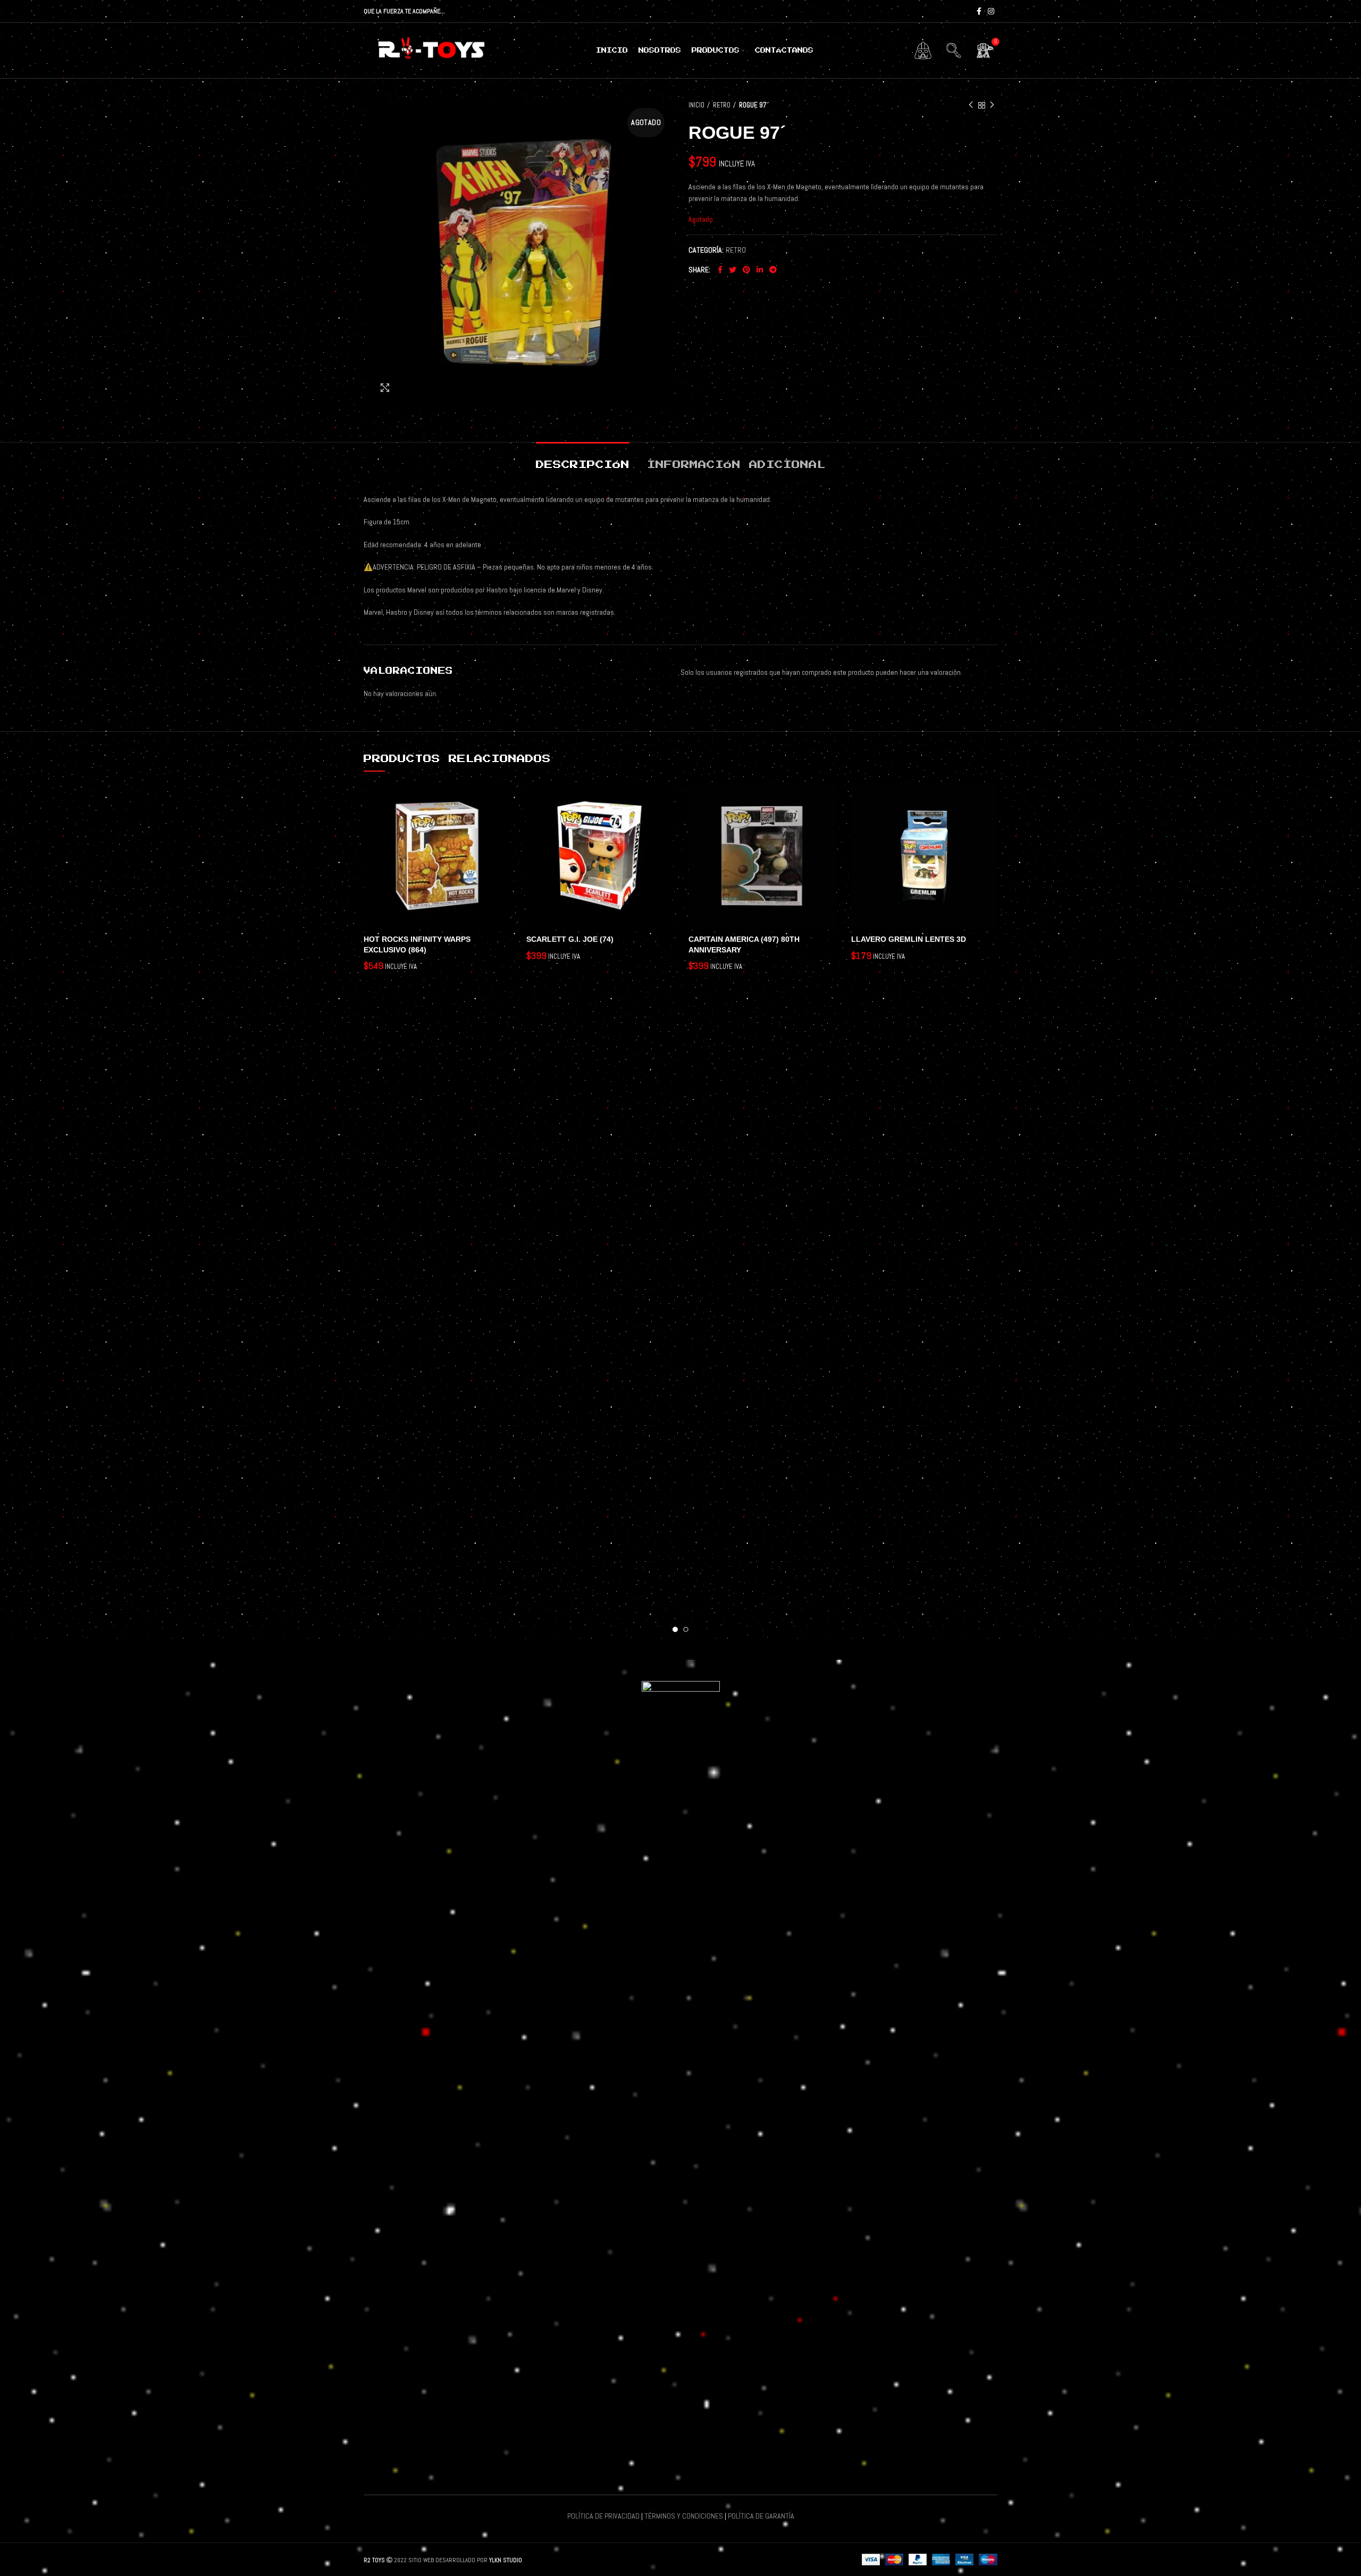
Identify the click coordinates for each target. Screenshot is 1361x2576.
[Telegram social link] (773, 270)
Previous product (971, 105)
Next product (992, 105)
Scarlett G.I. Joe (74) (570, 939)
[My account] (923, 51)
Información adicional (736, 465)
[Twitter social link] (733, 270)
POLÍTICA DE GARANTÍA (761, 2516)
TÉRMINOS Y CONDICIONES (684, 2516)
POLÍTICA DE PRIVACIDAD (603, 2516)
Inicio (696, 105)
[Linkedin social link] (760, 270)
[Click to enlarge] (385, 388)
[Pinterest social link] (746, 270)
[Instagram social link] (991, 11)
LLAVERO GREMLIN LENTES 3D (909, 939)
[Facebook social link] (979, 11)
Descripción (583, 465)
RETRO (722, 105)
